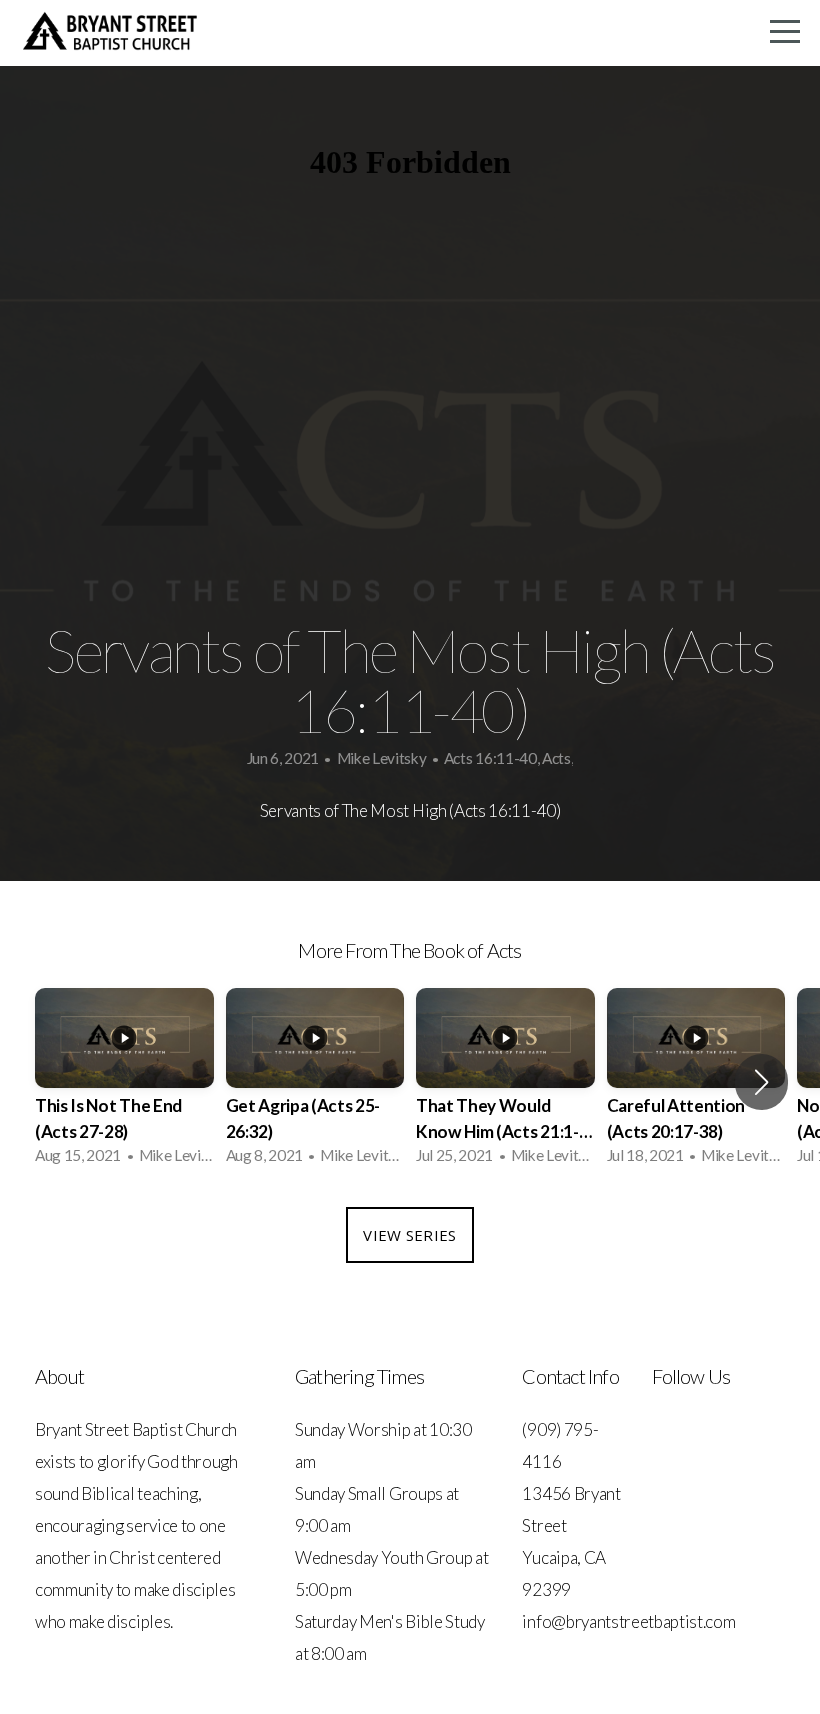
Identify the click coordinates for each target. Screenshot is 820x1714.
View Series (409, 1235)
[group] (124, 1082)
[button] (761, 1082)
